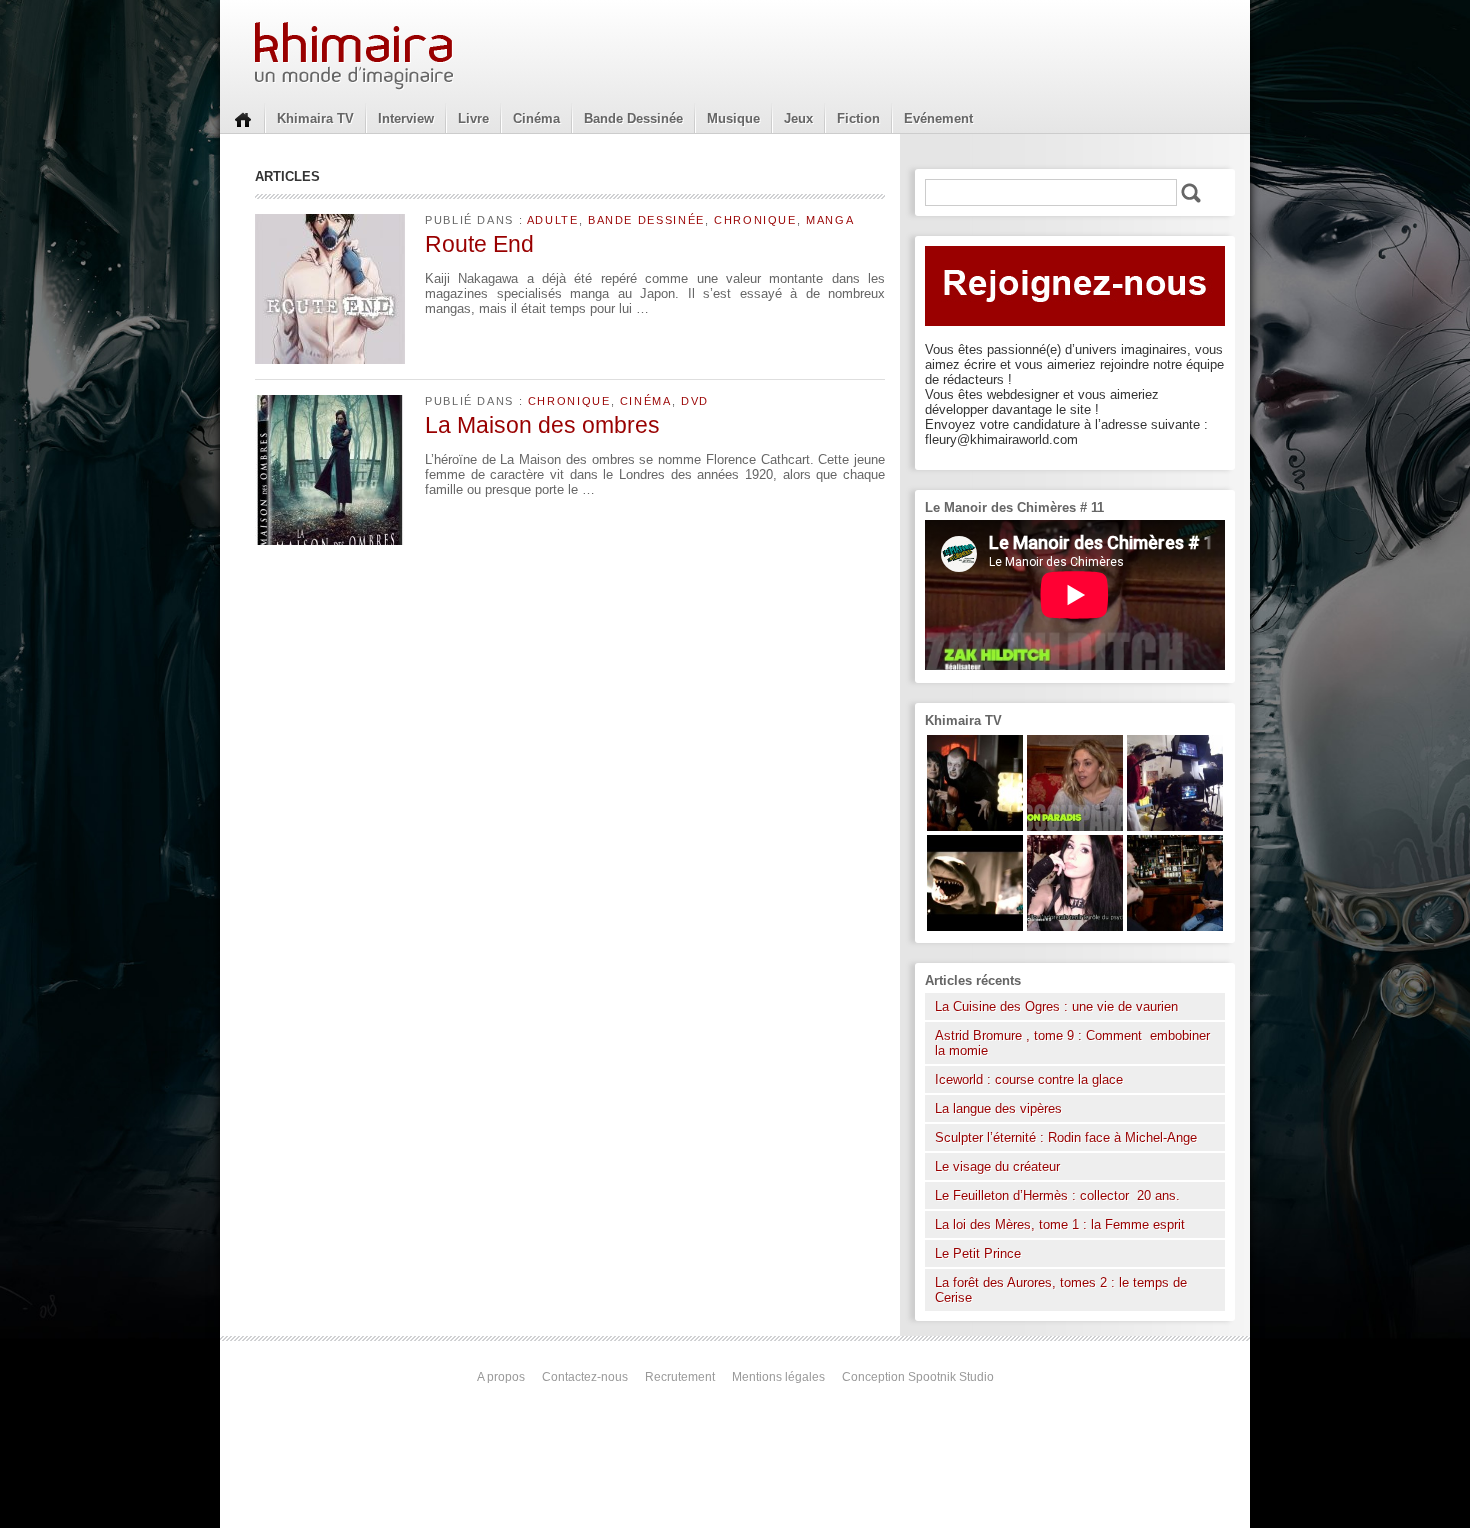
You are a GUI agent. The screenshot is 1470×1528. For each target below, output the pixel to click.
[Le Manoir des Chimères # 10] (975, 926)
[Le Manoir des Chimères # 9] (1075, 826)
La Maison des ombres (542, 425)
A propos (501, 1377)
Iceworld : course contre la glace (1029, 1079)
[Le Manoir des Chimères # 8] (1075, 926)
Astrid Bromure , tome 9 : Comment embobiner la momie (1072, 1043)
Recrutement (680, 1377)
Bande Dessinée (633, 118)
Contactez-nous (585, 1377)
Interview (406, 118)
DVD (695, 401)
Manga (830, 220)
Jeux (798, 118)
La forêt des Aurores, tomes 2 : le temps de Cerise (1061, 1290)
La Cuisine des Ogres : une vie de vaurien (1056, 1006)
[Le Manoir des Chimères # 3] (975, 826)
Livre (473, 118)
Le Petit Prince (978, 1253)
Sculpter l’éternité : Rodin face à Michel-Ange (1066, 1137)
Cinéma (536, 118)
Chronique (755, 220)
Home (243, 118)
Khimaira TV (315, 118)
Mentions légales (778, 1377)
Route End (479, 244)
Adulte (553, 220)
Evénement (938, 118)
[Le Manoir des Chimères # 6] (1175, 926)
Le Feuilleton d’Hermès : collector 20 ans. (1059, 1195)
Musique (733, 118)
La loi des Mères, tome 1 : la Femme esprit (1060, 1224)
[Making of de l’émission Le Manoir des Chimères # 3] (1175, 826)
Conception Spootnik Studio (918, 1377)
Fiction (858, 118)
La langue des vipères (998, 1108)
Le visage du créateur (997, 1166)
